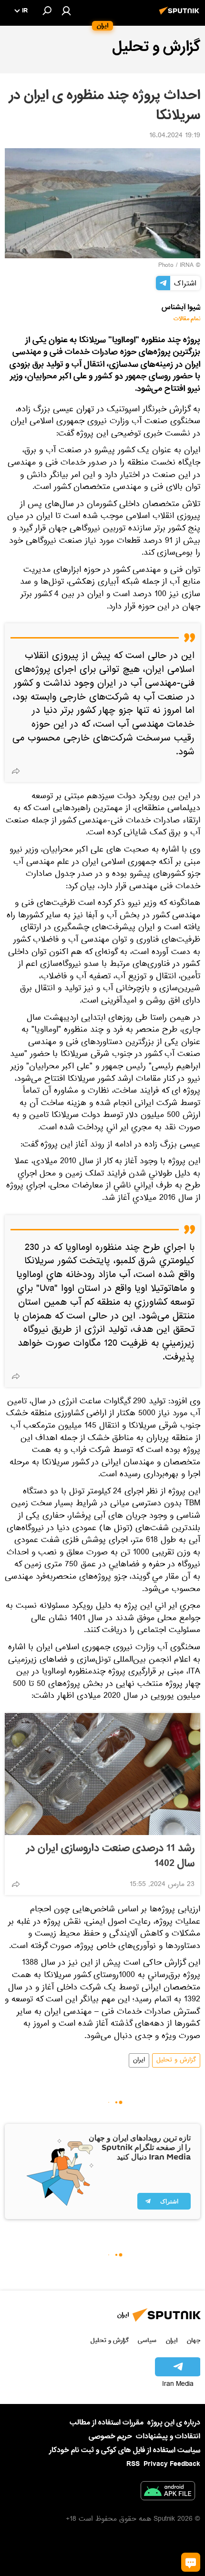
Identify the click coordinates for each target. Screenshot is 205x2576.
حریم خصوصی (110, 2436)
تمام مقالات (187, 319)
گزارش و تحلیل (176, 2060)
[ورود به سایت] (66, 10)
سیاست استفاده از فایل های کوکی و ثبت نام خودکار (125, 2450)
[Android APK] (168, 2493)
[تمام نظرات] (191, 2562)
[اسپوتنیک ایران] (181, 16)
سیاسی (147, 2340)
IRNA (187, 266)
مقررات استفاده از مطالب (107, 2423)
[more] (16, 771)
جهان (194, 2340)
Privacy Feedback (172, 2464)
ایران (139, 2060)
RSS (133, 2464)
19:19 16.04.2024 (175, 136)
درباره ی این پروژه (174, 2423)
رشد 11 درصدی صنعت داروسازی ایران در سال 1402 (110, 1856)
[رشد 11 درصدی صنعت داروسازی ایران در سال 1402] (102, 1774)
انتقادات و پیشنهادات (168, 2437)
